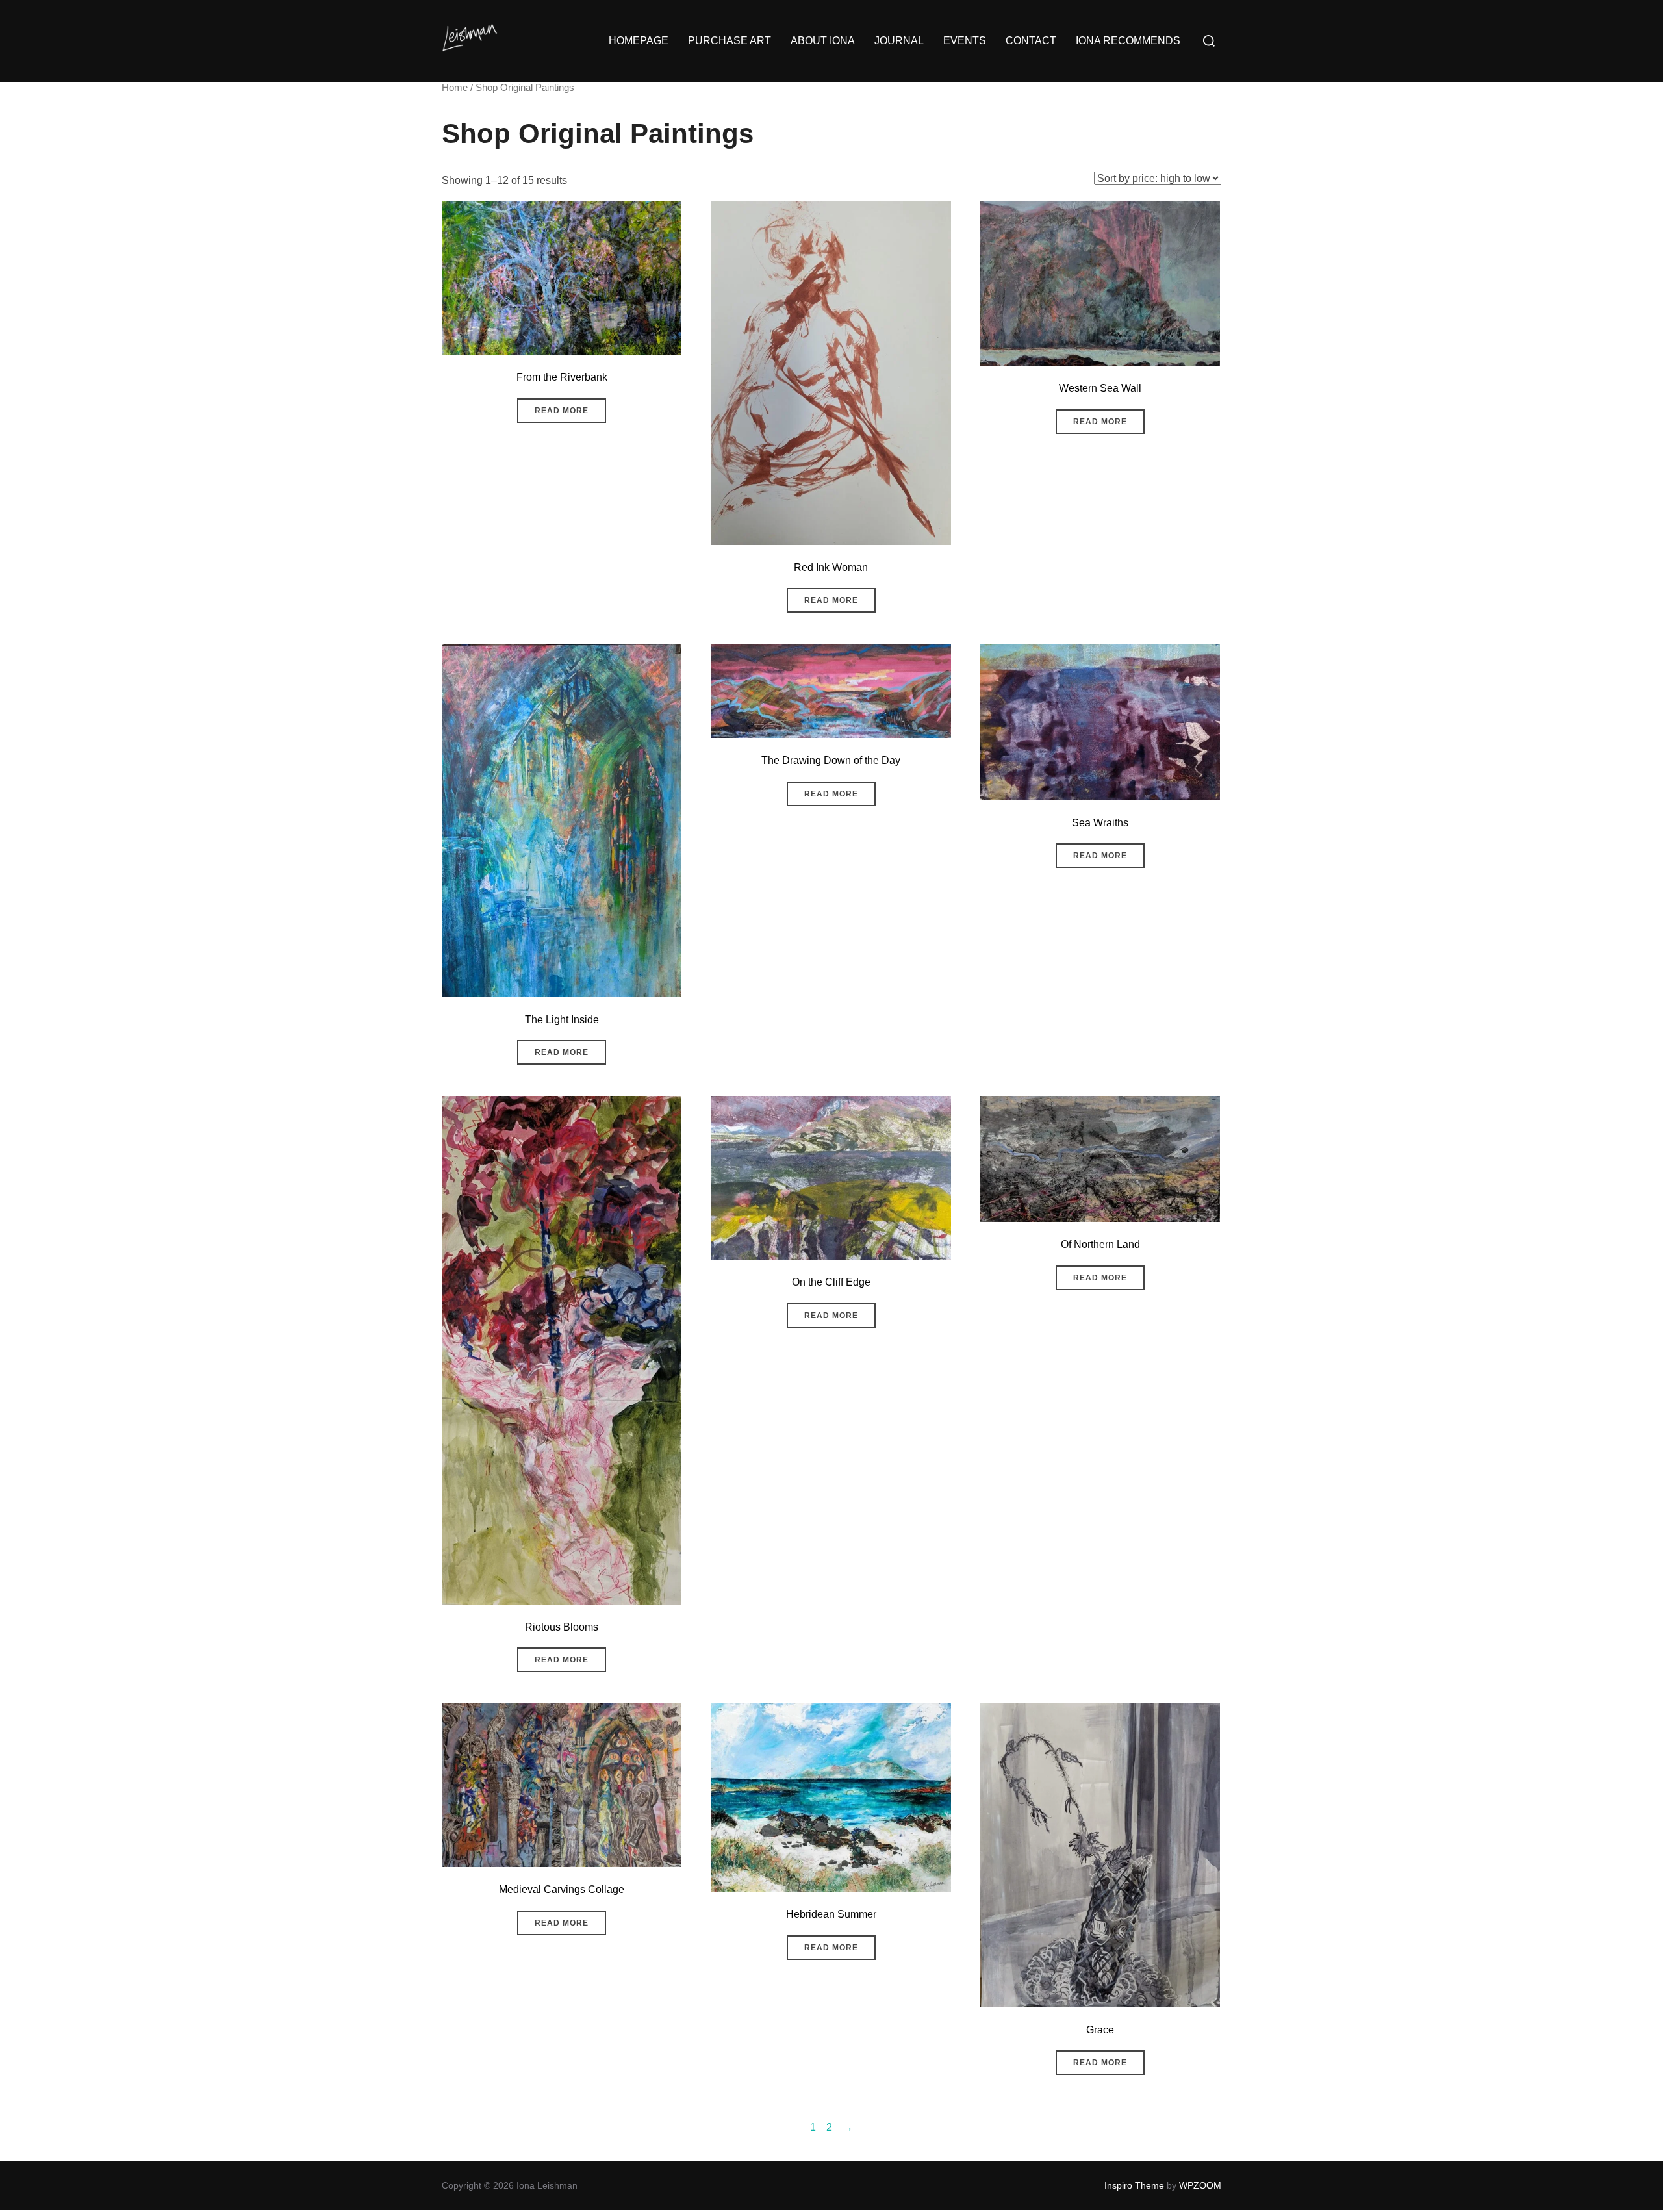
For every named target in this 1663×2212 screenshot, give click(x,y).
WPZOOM (1200, 2185)
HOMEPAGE (639, 41)
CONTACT (1031, 41)
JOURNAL (899, 41)
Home (455, 88)
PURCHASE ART (730, 41)
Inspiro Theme (1134, 2185)
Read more (562, 411)
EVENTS (965, 41)
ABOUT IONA (823, 41)
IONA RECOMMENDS (1128, 41)
